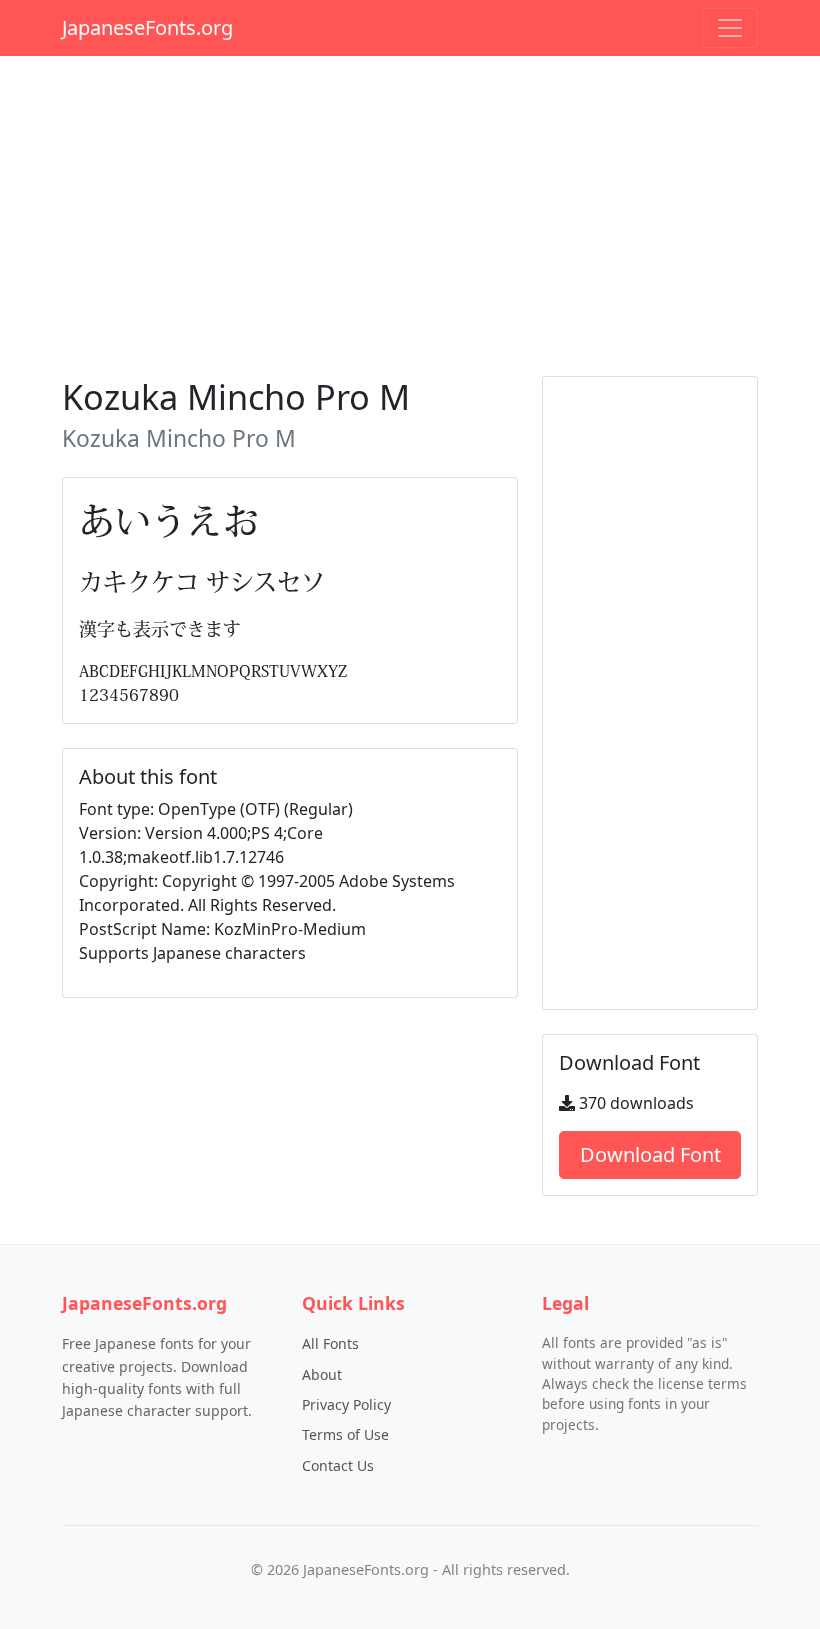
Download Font (650, 1154)
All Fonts (330, 1343)
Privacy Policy (346, 1404)
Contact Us (338, 1465)
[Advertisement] (410, 212)
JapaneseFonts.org (147, 27)
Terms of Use (345, 1434)
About (322, 1374)
